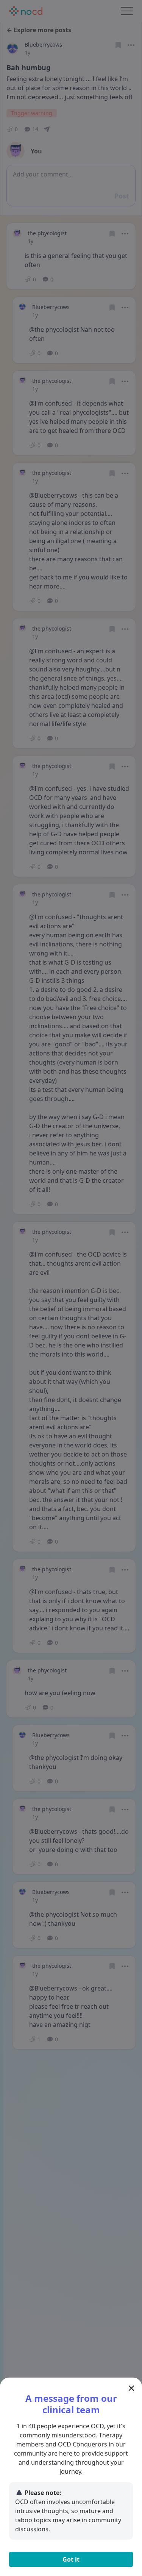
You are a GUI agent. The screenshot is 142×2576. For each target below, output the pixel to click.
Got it (71, 2559)
